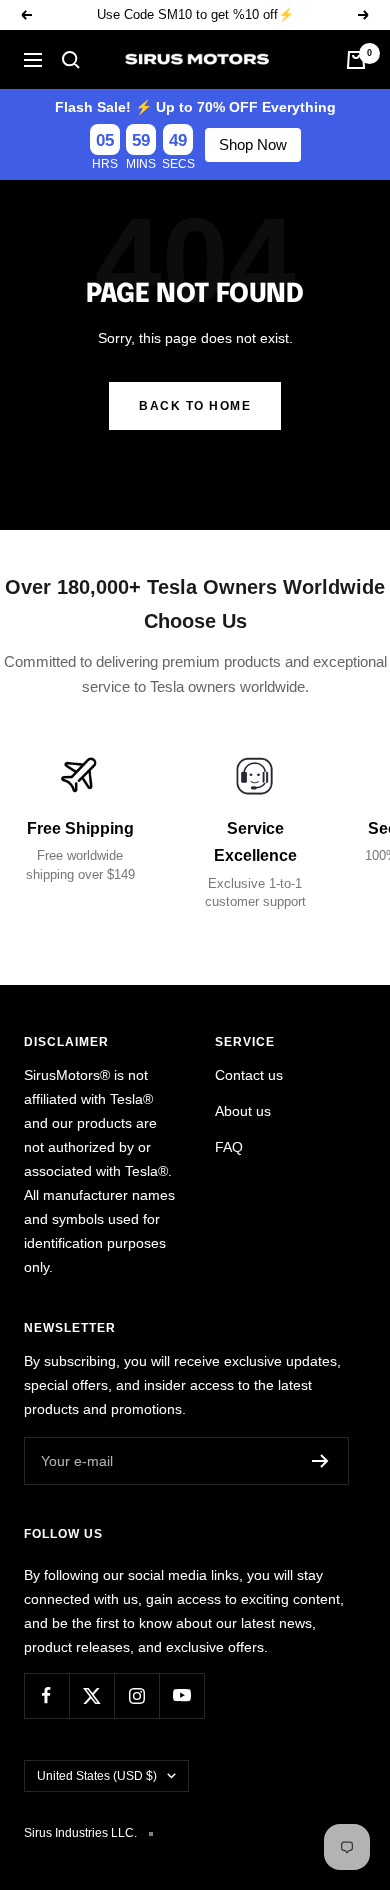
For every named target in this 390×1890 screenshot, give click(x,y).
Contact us (249, 1075)
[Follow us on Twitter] (91, 1695)
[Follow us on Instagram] (136, 1695)
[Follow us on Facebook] (46, 1695)
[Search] (71, 60)
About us (243, 1111)
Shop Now (253, 144)
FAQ (229, 1147)
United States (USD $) (97, 1776)
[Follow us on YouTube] (181, 1695)
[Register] (320, 1461)
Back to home (195, 406)
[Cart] (356, 60)
